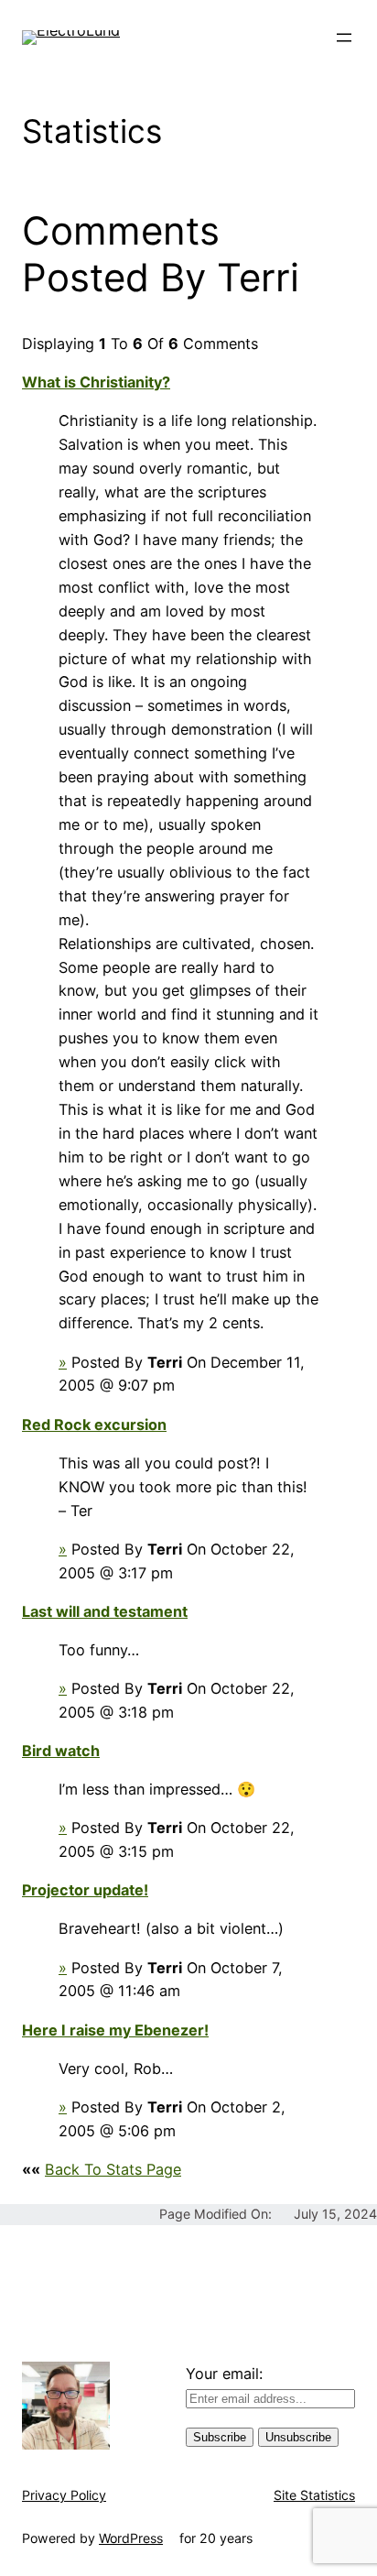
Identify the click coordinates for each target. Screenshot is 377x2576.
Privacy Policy (64, 2495)
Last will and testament (105, 1611)
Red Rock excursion (94, 1424)
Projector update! (85, 1890)
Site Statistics (314, 2495)
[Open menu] (344, 38)
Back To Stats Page (113, 2169)
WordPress (131, 2538)
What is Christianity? (96, 382)
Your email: (224, 2374)
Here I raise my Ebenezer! (115, 2030)
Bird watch (61, 1751)
